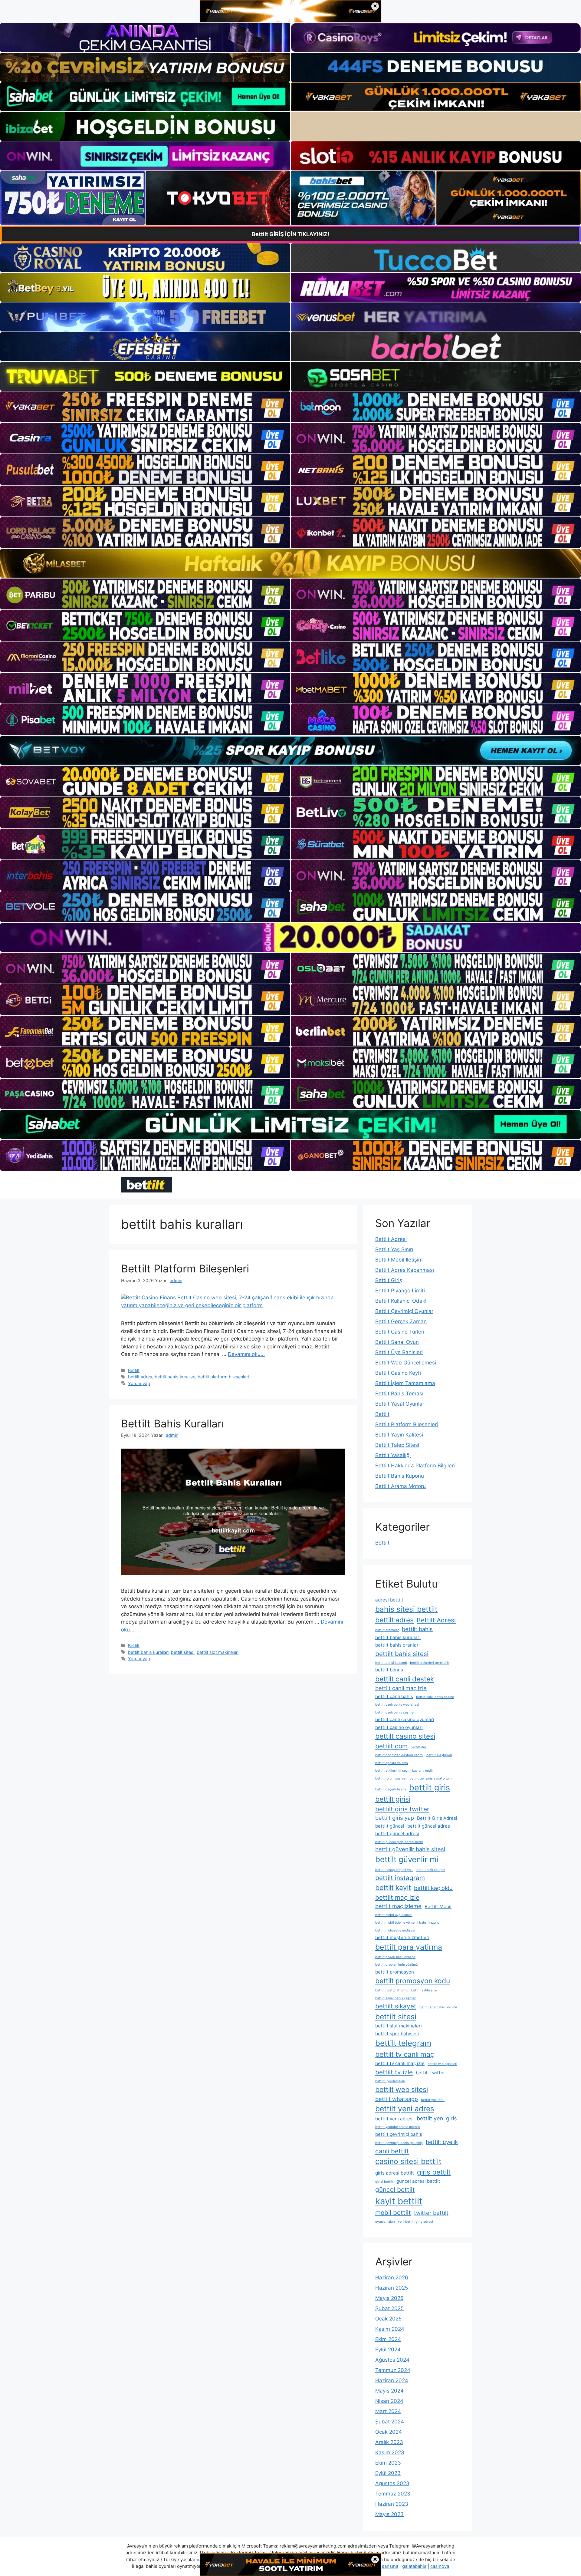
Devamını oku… (246, 1354)
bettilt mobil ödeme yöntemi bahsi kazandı (408, 1923)
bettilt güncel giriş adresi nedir (399, 1842)
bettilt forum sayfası (391, 1778)
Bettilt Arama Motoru (400, 1486)
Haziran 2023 (392, 2504)
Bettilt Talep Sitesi (397, 1445)
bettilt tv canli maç (405, 2054)
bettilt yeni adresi (394, 2119)
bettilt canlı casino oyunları (405, 1719)
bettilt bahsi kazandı (391, 1663)
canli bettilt (392, 2151)
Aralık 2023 (389, 2442)
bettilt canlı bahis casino (435, 1697)
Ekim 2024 (388, 2339)
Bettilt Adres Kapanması (405, 1270)
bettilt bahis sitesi (402, 1654)
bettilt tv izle (394, 2072)
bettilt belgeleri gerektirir (430, 1663)
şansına (390, 2566)
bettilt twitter (430, 2073)
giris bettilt (434, 2172)
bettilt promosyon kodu (413, 1981)
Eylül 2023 (388, 2473)
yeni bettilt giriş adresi (415, 2222)
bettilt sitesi (183, 1652)
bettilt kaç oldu (433, 1888)
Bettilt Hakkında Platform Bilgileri (415, 1466)
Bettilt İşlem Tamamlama (405, 1383)
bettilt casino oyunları (399, 1727)
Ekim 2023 (388, 2463)
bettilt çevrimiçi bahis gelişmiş (399, 2143)
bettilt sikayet (396, 2006)
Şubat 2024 (390, 2422)
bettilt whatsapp (397, 2099)
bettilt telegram (403, 2043)
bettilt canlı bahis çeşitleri (395, 1712)
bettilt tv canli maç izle (400, 2063)
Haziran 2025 (392, 2288)
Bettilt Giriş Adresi (437, 1818)
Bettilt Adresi (391, 1239)
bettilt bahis (417, 1629)
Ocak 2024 (389, 2432)
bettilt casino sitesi (405, 1736)
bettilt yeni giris (437, 2118)
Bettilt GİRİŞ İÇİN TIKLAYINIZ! (290, 234)
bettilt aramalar (387, 1630)
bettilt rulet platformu (392, 1990)
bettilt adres (140, 1377)
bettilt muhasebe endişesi (395, 1930)
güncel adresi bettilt (418, 2181)
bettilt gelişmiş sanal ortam (430, 1778)
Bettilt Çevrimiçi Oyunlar (404, 1311)
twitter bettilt (431, 2213)
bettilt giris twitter (402, 1809)
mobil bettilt (393, 2213)
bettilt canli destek (405, 1679)
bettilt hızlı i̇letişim (431, 1870)
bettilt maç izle (397, 1897)
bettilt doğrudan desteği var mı (399, 1755)
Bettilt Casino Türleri (400, 1332)
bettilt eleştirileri (439, 1755)
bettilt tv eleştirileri (442, 2064)
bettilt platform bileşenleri (223, 1377)
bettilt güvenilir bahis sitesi (410, 1849)
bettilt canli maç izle (401, 1688)
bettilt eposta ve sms (392, 1763)
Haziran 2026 (392, 2278)
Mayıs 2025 (389, 2298)
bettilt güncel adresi (397, 1834)
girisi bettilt (384, 2182)
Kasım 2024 (390, 2329)
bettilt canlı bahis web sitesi (397, 1705)
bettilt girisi (393, 1799)
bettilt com (391, 1746)
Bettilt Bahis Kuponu (400, 1476)
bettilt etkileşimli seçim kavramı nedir (404, 1771)
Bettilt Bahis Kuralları (172, 1423)
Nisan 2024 (389, 2401)
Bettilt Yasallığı (393, 1455)
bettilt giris (430, 1788)
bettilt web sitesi (402, 2089)
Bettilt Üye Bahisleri (399, 1352)
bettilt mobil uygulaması (394, 1915)
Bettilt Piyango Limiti (400, 1291)
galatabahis (414, 2566)
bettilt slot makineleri (218, 1652)
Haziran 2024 (392, 2380)
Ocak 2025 (388, 2319)
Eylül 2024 (388, 2350)
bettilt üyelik (442, 2142)
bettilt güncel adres (429, 1826)
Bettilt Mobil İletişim (399, 1260)
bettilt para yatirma (409, 1947)
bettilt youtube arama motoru (397, 2127)
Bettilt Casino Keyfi (398, 1373)
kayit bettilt (399, 2201)
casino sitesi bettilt (408, 2161)
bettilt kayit (393, 1887)
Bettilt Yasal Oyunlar (400, 1404)
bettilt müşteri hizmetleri (402, 1937)
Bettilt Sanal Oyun (397, 1342)
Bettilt (134, 1370)
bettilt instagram (400, 1878)
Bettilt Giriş (389, 1280)
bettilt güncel (390, 1826)
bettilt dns (419, 1747)
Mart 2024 (388, 2411)
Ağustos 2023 (392, 2483)
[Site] (145, 407)
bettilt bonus (389, 1670)
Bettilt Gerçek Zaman (401, 1321)
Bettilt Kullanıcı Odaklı (401, 1301)
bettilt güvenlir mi (407, 1859)
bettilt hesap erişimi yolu (394, 1870)
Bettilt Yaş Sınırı (394, 1249)
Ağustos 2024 (392, 2360)
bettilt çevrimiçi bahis (399, 2134)
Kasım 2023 (390, 2452)
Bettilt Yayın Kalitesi (399, 1435)
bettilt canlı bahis (394, 1696)
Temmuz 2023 (393, 2494)
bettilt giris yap (395, 1818)
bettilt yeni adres (405, 2109)
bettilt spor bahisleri (397, 2034)
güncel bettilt (395, 2190)
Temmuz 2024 (393, 2370)
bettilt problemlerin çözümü (396, 1965)
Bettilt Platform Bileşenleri (185, 1268)
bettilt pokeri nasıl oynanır (395, 1957)
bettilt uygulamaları (390, 2081)
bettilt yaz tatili (433, 2100)
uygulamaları (385, 2222)
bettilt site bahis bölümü (438, 2007)
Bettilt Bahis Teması (399, 1394)
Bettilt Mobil (438, 1906)
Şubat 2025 (389, 2308)
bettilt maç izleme (398, 1906)
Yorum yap (139, 1383)
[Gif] (290, 563)
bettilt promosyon (395, 1972)
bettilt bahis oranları (397, 1645)
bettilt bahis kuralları (175, 1377)
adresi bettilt (389, 1600)
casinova (440, 2566)
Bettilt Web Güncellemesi (406, 1363)
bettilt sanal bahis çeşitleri (396, 1998)
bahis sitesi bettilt (406, 1609)
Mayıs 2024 (389, 2391)
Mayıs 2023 (389, 2514)
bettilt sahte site (424, 1990)
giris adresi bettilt (395, 2173)
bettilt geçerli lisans (391, 1789)
